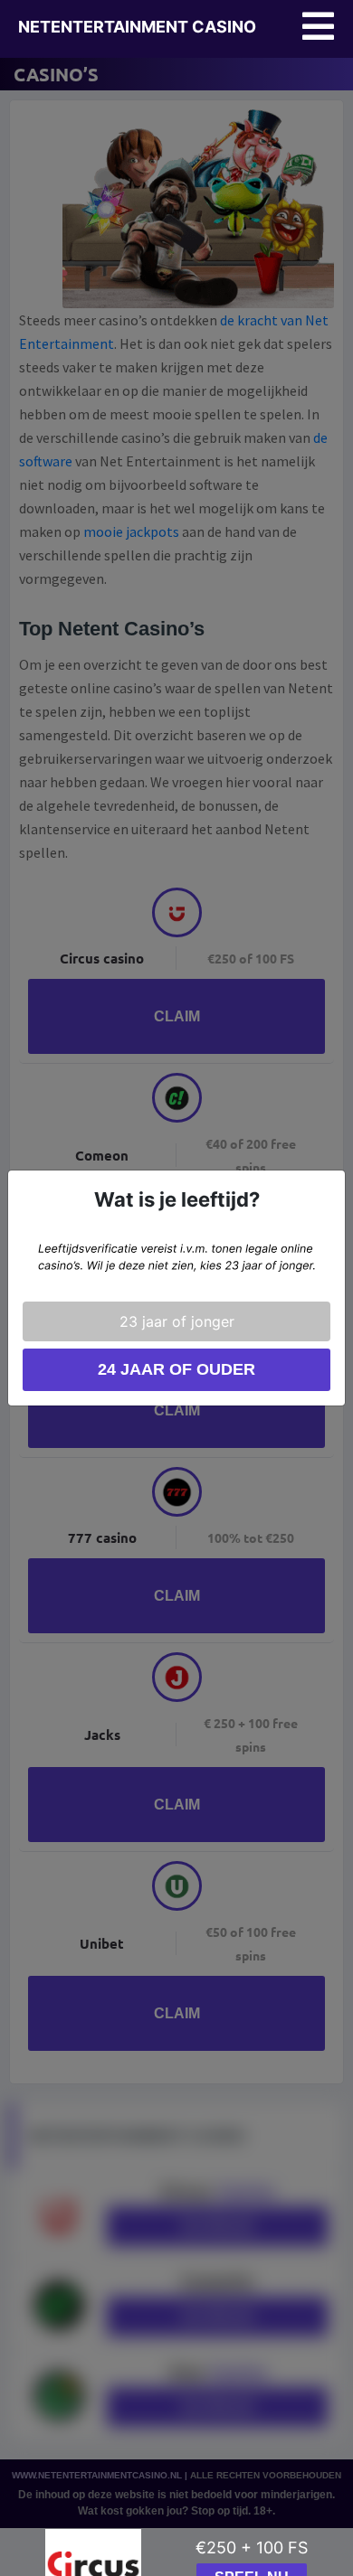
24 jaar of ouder (176, 1369)
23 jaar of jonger (177, 1321)
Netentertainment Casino (137, 27)
